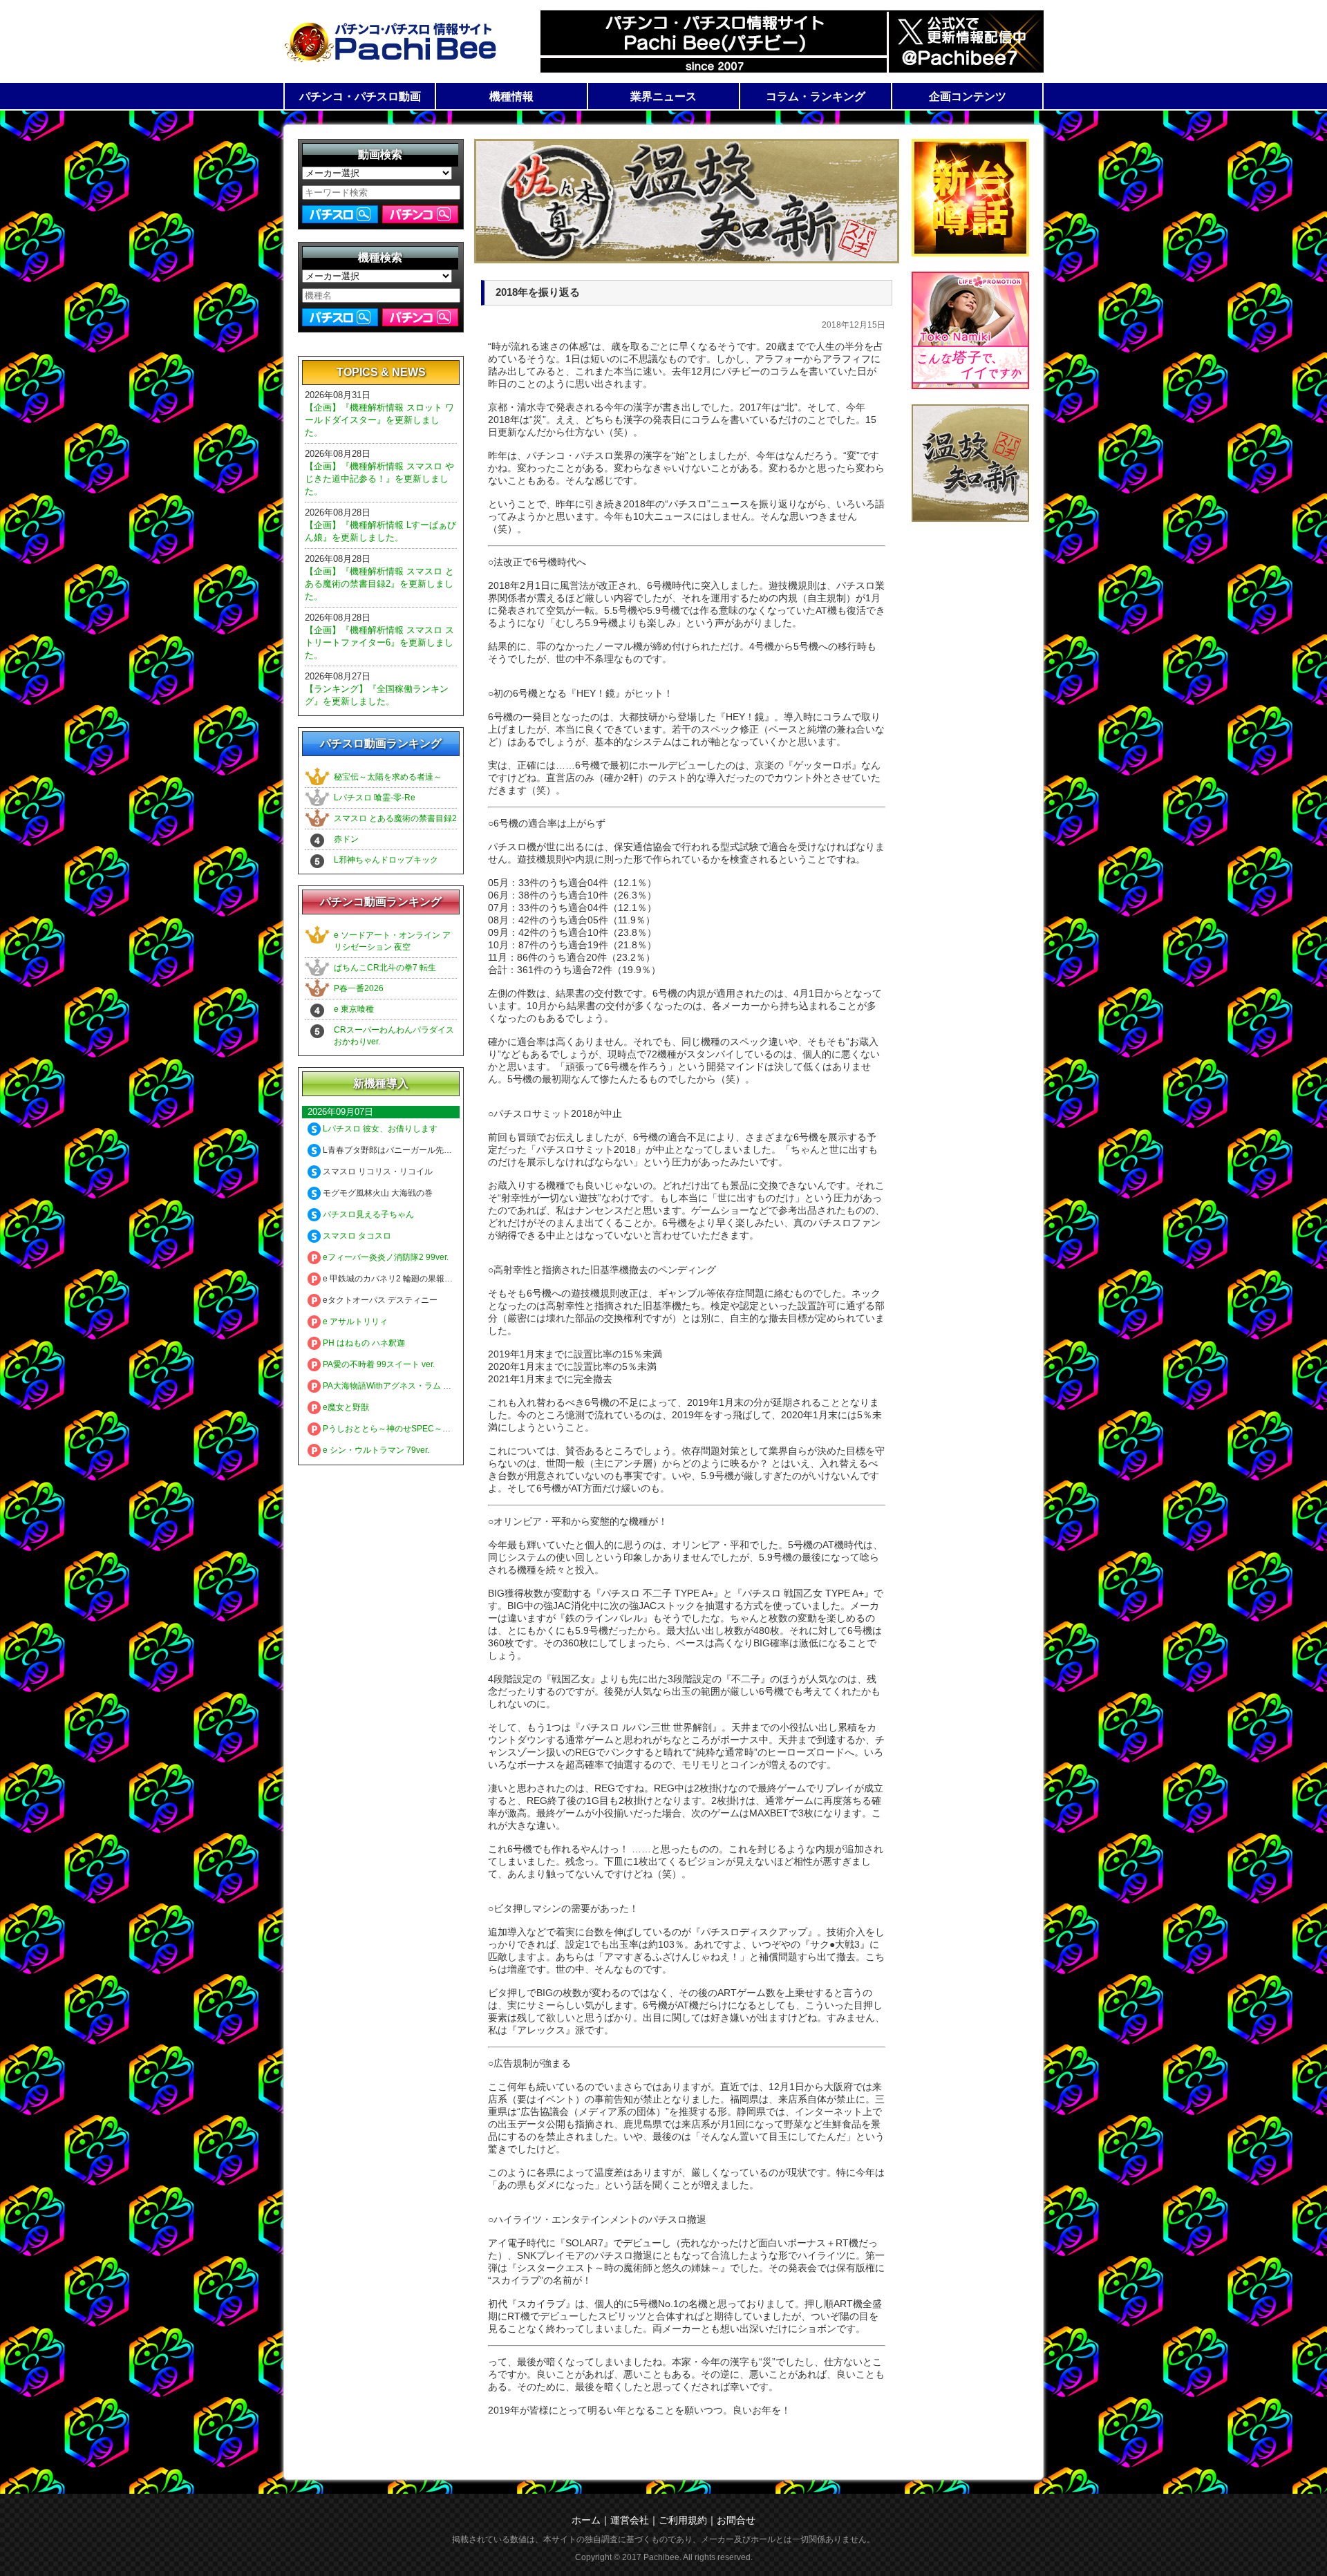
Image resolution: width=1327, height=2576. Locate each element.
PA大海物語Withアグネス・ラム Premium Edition (413, 1386)
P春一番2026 (359, 988)
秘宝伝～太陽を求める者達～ (388, 777)
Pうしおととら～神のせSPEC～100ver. (395, 1429)
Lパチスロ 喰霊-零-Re (375, 798)
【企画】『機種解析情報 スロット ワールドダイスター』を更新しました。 (379, 420)
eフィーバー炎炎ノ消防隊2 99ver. (385, 1257)
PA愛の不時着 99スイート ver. (378, 1364)
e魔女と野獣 (345, 1407)
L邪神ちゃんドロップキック (386, 860)
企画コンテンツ (968, 96)
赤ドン (346, 839)
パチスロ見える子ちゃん (367, 1214)
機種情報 (511, 96)
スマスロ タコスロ (356, 1236)
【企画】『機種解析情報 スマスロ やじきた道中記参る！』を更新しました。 (379, 479)
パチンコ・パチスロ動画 (360, 96)
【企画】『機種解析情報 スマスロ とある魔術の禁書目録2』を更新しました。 (379, 584)
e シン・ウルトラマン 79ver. (375, 1450)
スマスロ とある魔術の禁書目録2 (395, 818)
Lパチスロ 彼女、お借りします (379, 1129)
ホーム (586, 2520)
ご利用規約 (683, 2520)
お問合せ (736, 2520)
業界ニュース (663, 96)
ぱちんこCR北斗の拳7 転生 (385, 968)
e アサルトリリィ (354, 1322)
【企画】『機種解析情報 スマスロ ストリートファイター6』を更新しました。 (379, 642)
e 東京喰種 (354, 1009)
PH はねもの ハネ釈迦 (363, 1343)
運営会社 (630, 2520)
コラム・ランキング (816, 96)
